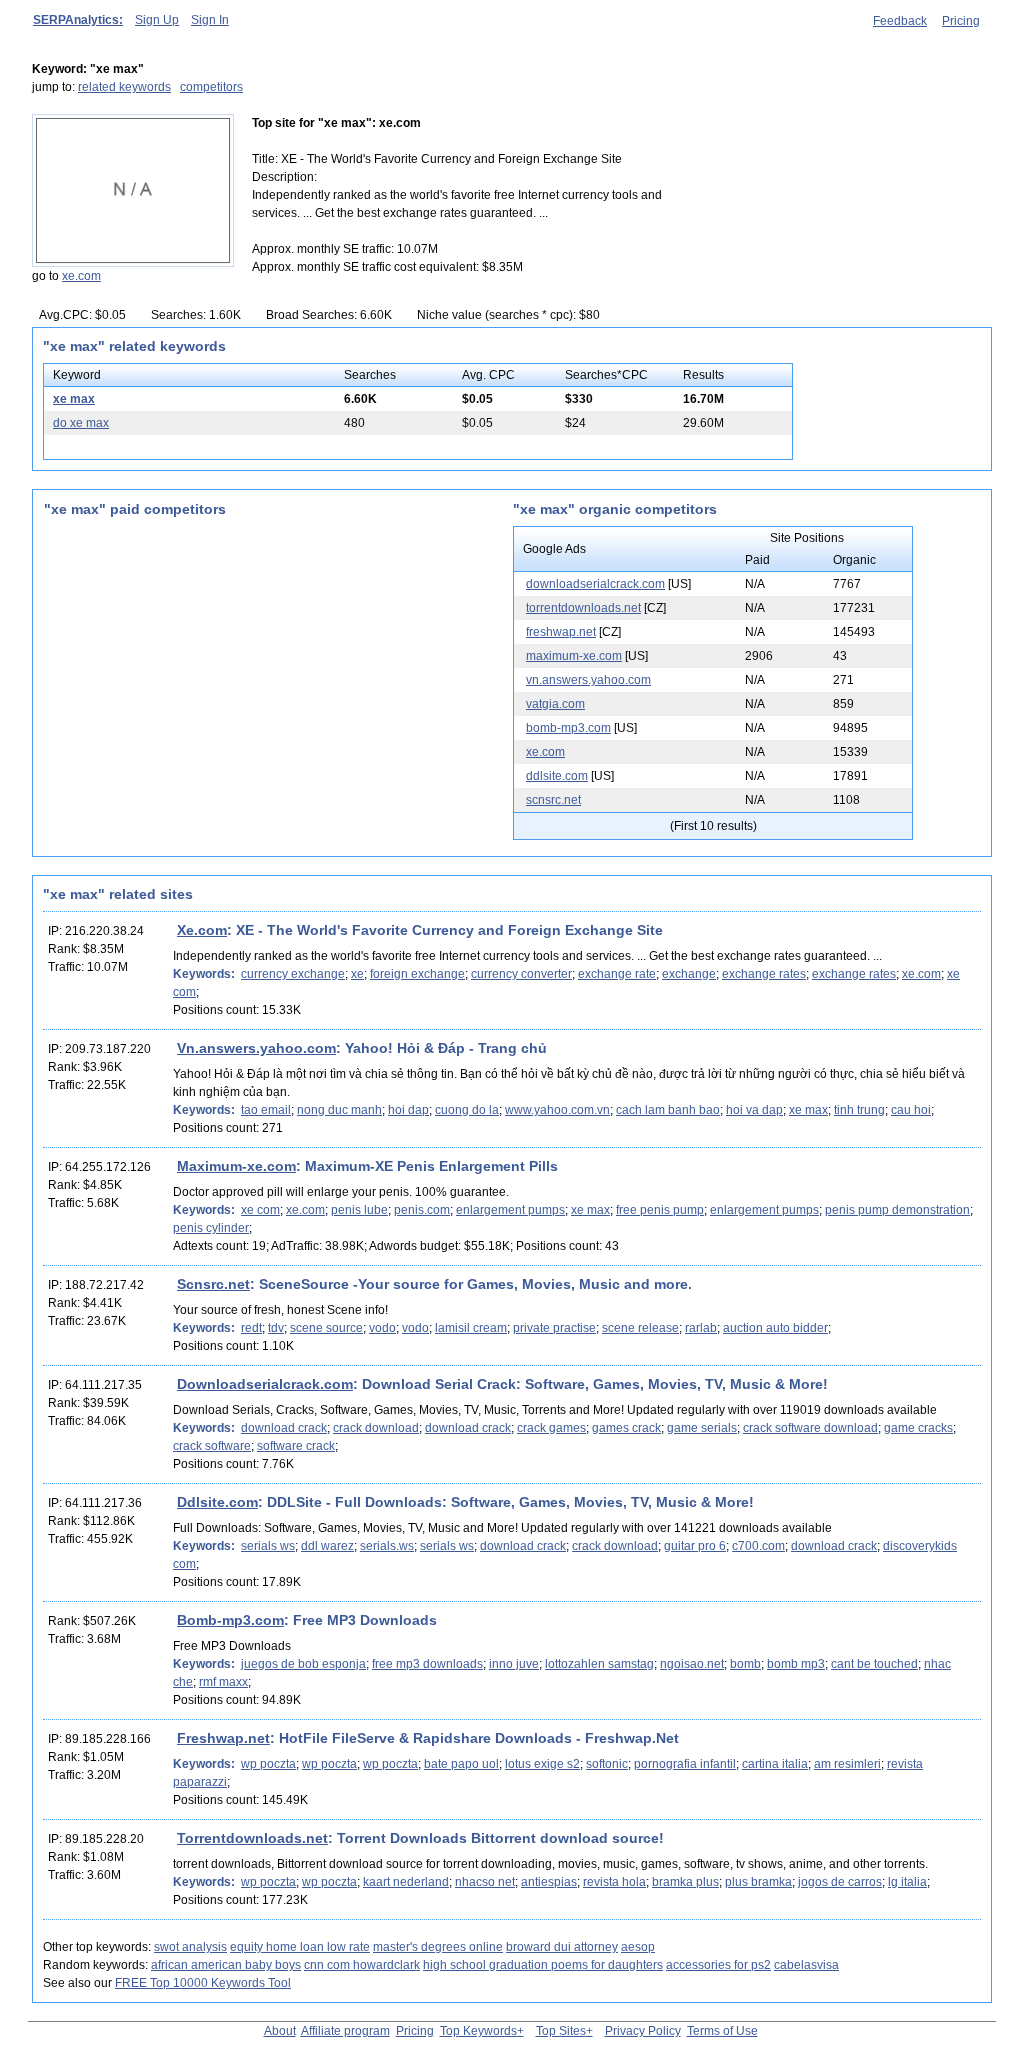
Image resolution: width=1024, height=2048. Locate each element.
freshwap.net (561, 632)
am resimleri (847, 1764)
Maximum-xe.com (236, 1166)
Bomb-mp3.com (230, 1620)
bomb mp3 (796, 1664)
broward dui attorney (562, 1947)
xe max (74, 399)
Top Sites (561, 2031)
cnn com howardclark (362, 1965)
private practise (554, 1328)
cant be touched (874, 1664)
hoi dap (408, 1110)
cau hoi (911, 1110)
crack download (376, 1428)
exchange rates (764, 974)
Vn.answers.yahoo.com (256, 1048)
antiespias (549, 1882)
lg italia (907, 1882)
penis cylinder (211, 1228)
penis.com (422, 1210)
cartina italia (775, 1764)
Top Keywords (478, 2031)
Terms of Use (722, 2031)
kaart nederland (406, 1882)
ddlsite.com (557, 776)
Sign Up (157, 20)
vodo (382, 1328)
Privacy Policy (643, 2031)
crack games (551, 1428)
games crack (626, 1428)
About (280, 2031)
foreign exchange (417, 974)
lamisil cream (471, 1328)
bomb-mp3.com (568, 728)
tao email (266, 1110)
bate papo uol (461, 1764)
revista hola (614, 1882)
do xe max (81, 423)
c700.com (758, 1546)
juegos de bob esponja (303, 1664)
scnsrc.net (553, 800)
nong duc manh (339, 1110)
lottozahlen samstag (599, 1664)
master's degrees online (438, 1947)
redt (251, 1328)
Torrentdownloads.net (252, 1838)
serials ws (268, 1546)
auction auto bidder (775, 1328)
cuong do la (467, 1110)
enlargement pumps (510, 1210)
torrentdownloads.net (583, 608)
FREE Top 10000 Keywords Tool (203, 1983)
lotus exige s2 (542, 1764)
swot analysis (190, 1947)
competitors (211, 87)
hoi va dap (754, 1110)
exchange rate (617, 974)
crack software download (810, 1428)
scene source (326, 1328)
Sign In (210, 20)
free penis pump (660, 1210)
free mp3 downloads (427, 1664)
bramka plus (685, 1882)
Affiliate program (345, 2031)
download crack (284, 1428)
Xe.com (202, 930)
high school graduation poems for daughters (543, 1965)
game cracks (918, 1428)
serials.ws (387, 1546)
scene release (640, 1328)
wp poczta (268, 1764)
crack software (212, 1446)
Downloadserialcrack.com (265, 1384)
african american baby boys (226, 1965)
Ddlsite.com (217, 1502)
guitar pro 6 (695, 1546)
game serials (702, 1428)
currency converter (521, 974)
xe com (260, 1210)
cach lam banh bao (668, 1110)
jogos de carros (840, 1882)
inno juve (514, 1664)
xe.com (81, 276)
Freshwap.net (223, 1738)
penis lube (359, 1210)
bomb (745, 1664)
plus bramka (758, 1882)
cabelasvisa (806, 1965)
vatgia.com (555, 704)
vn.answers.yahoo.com (588, 680)
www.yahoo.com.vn (557, 1110)
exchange (689, 974)
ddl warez (327, 1546)
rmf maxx (223, 1682)
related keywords (124, 87)
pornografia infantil (685, 1764)
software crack (296, 1446)
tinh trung (859, 1110)
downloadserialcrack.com (595, 584)
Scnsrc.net (213, 1284)
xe (357, 974)
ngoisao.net (692, 1664)
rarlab (701, 1328)
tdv (276, 1328)
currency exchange (293, 974)
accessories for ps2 (718, 1965)
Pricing (961, 21)
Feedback (900, 21)
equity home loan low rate (300, 1947)
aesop (638, 1947)
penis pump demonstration (897, 1210)
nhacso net (485, 1882)
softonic (607, 1764)
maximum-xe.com (574, 656)
